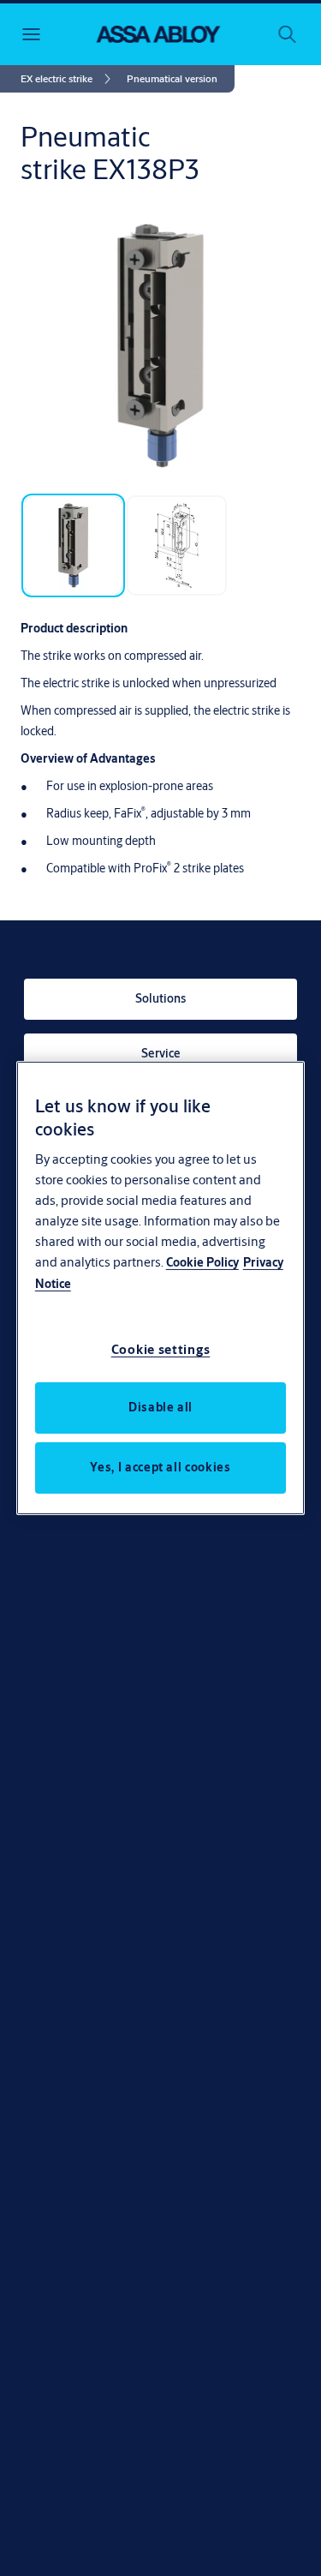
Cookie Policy (202, 1262)
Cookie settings (161, 1349)
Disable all (160, 1407)
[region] (161, 1288)
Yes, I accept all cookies (160, 1467)
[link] (68, 79)
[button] (172, 79)
